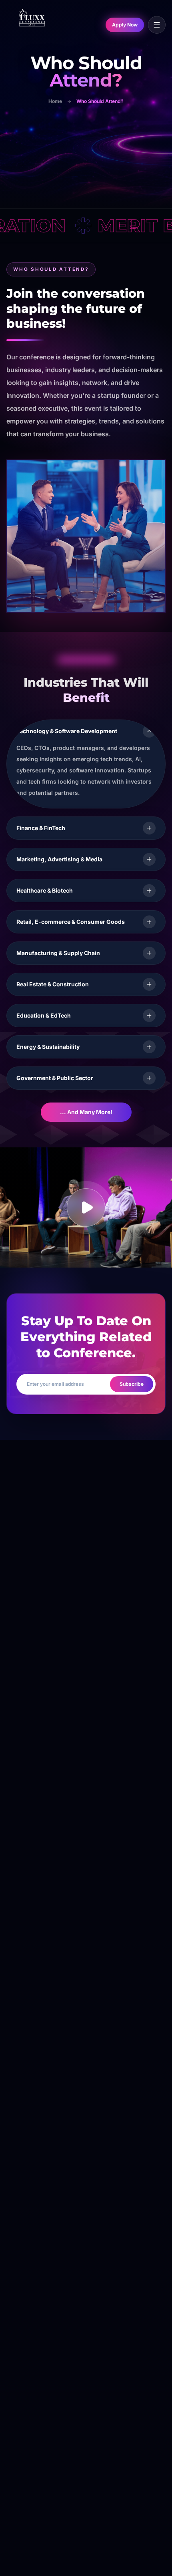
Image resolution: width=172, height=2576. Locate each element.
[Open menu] (157, 25)
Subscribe (132, 1384)
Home (55, 101)
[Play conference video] (86, 1207)
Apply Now (125, 25)
